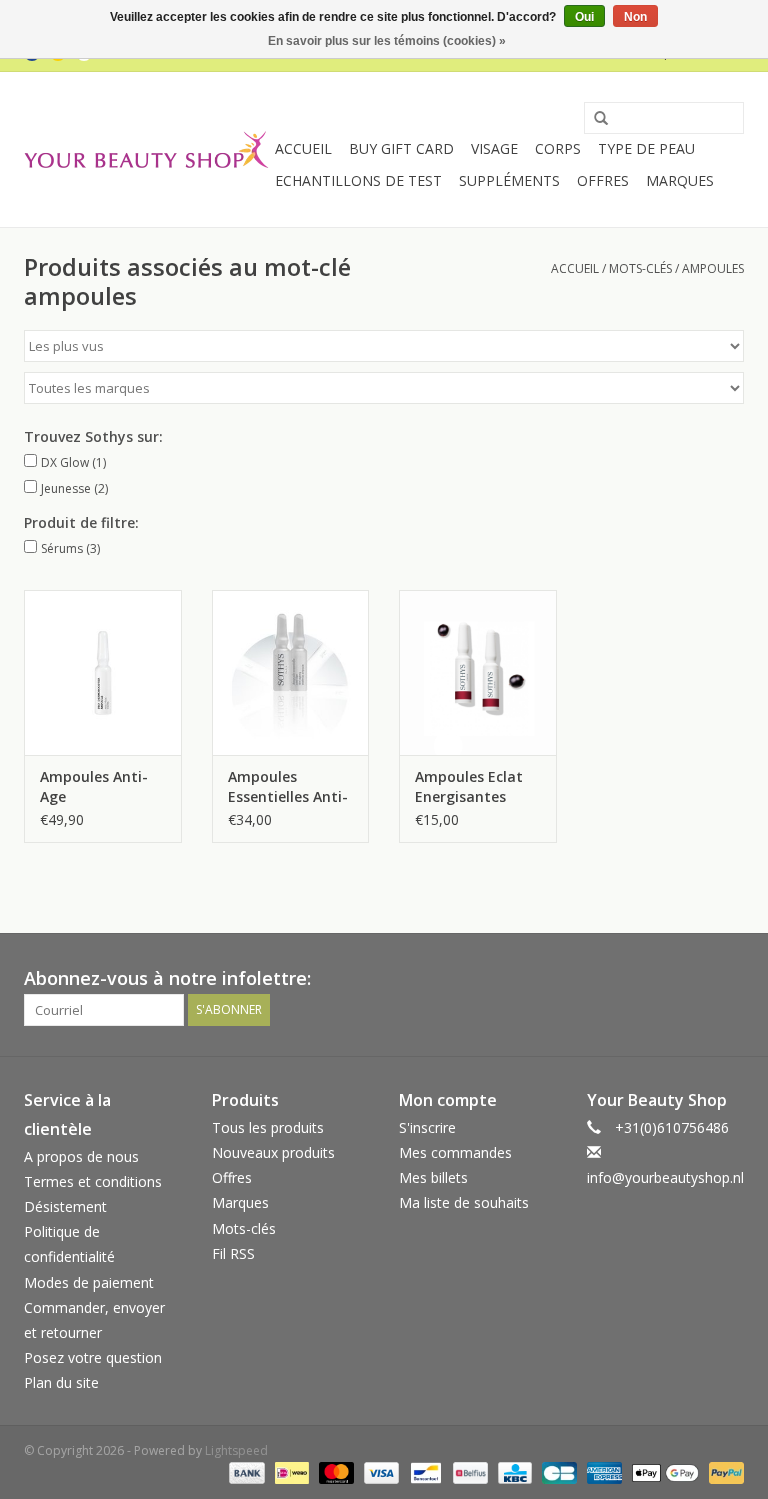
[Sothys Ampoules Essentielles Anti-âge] (291, 672)
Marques (680, 180)
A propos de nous (81, 1156)
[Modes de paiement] (244, 1471)
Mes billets (433, 1177)
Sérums (70, 548)
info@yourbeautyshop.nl (665, 1177)
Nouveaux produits (273, 1152)
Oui (584, 17)
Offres (603, 180)
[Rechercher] (594, 119)
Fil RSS (233, 1253)
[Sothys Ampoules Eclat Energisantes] (478, 672)
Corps (558, 148)
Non (635, 17)
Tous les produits (268, 1127)
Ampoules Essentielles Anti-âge (288, 787)
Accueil (303, 148)
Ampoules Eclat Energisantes (469, 786)
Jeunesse (74, 488)
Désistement (65, 1206)
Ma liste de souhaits (464, 1202)
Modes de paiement (89, 1282)
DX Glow (73, 462)
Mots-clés (640, 268)
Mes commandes (455, 1152)
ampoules (713, 268)
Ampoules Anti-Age (94, 786)
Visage (494, 148)
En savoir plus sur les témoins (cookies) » (387, 41)
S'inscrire (427, 1127)
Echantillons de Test (358, 180)
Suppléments (509, 180)
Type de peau (646, 148)
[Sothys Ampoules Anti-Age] (103, 672)
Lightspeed (236, 1450)
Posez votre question (93, 1357)
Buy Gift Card (401, 148)
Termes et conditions (93, 1181)
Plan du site (61, 1382)
